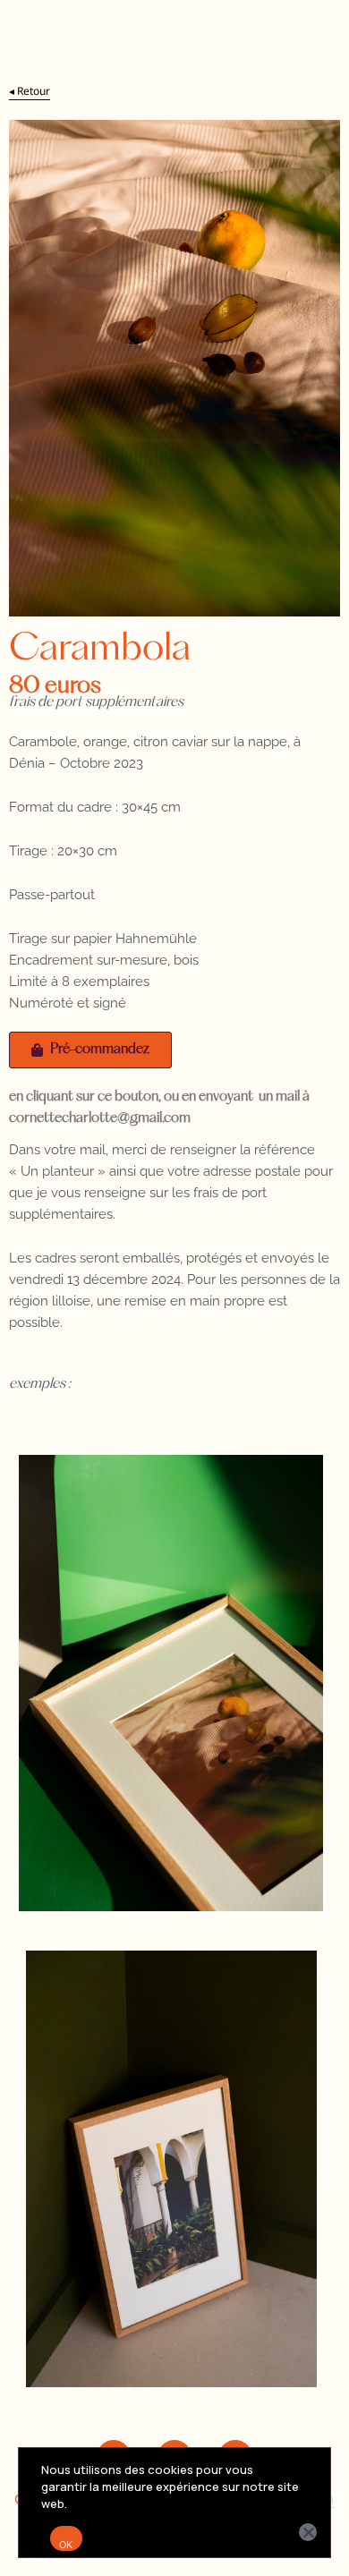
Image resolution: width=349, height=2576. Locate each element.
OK (66, 2545)
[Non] (308, 2532)
